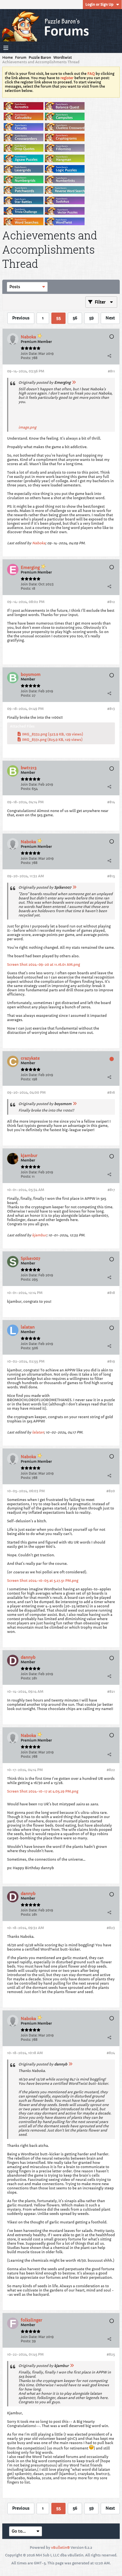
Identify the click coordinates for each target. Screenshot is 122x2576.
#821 (111, 1691)
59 (91, 318)
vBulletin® (60, 2547)
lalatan (38, 1432)
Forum (21, 57)
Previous (21, 318)
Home (8, 57)
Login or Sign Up (99, 4)
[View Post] (74, 382)
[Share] (109, 356)
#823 (111, 1928)
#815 (111, 876)
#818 (111, 1293)
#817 (111, 1190)
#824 (111, 2053)
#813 (111, 709)
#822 (111, 1770)
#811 (111, 371)
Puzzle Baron (40, 57)
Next (110, 318)
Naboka (39, 543)
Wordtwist (63, 57)
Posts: (26, 358)
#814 (111, 802)
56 (75, 318)
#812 (111, 602)
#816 (111, 1092)
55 (58, 318)
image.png (27, 427)
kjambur (39, 1235)
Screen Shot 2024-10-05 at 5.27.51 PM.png (43, 1581)
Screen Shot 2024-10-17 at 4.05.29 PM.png (43, 1791)
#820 (111, 1491)
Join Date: (29, 354)
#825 (111, 2354)
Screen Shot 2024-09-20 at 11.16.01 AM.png (44, 965)
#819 (111, 1361)
